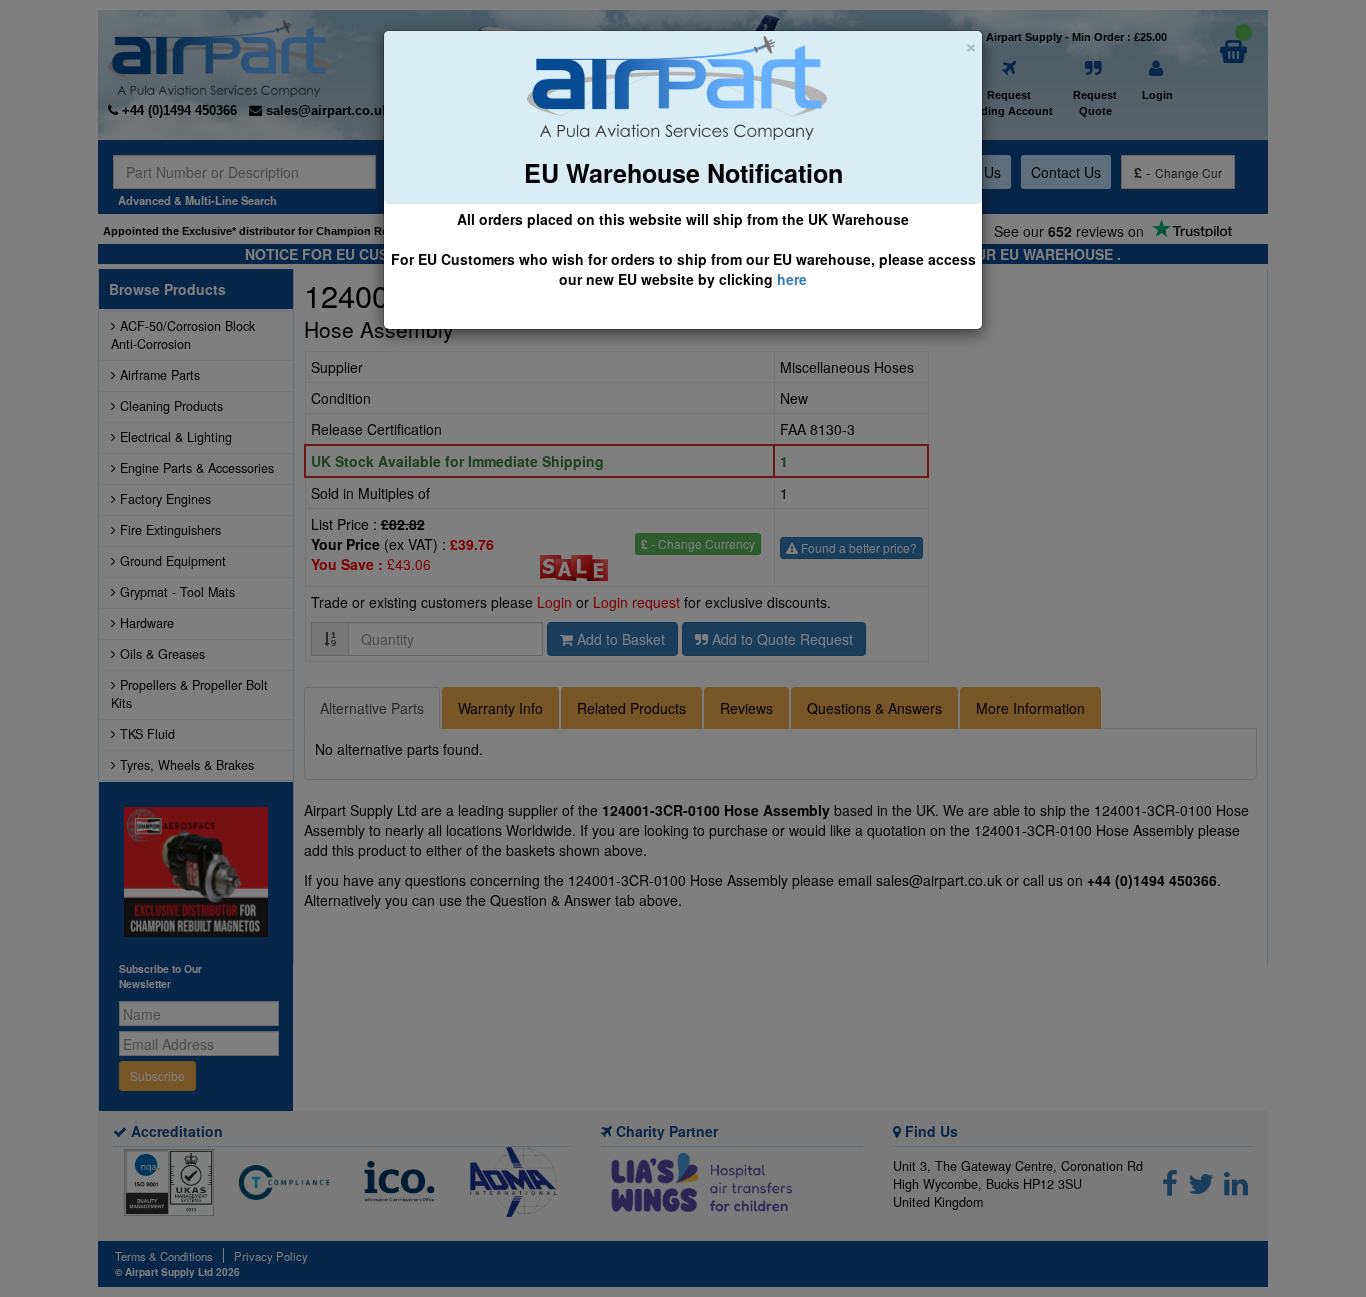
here (792, 279)
